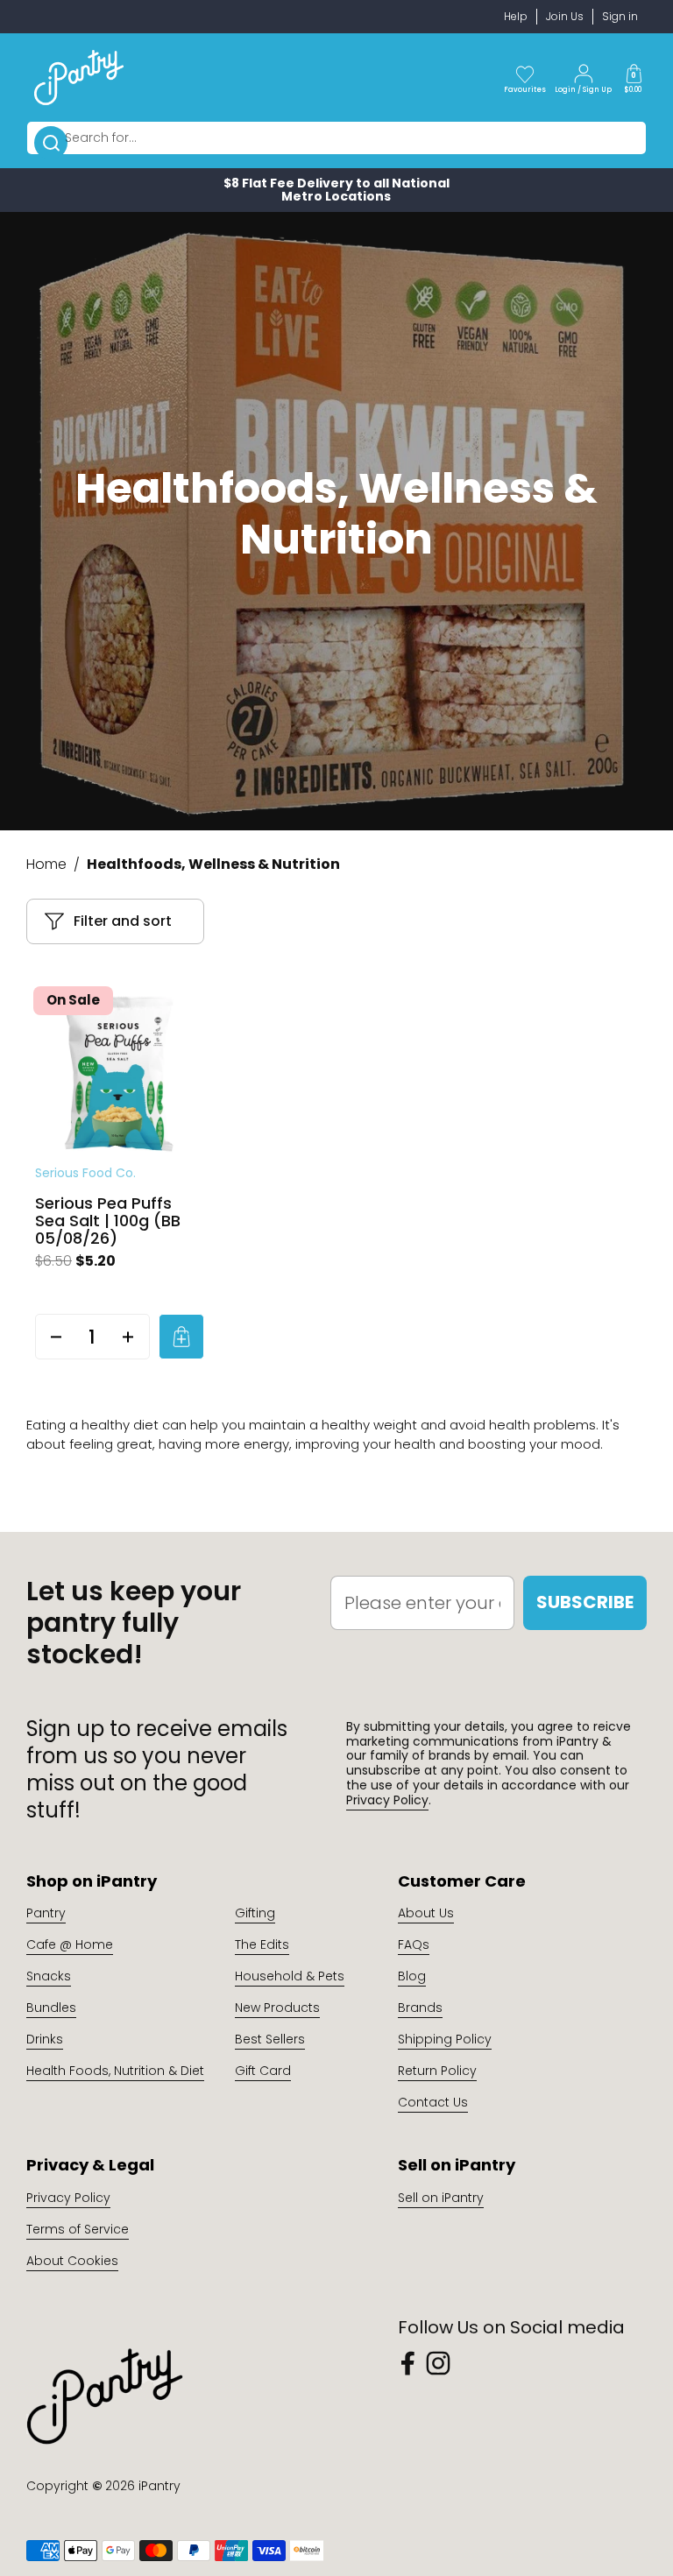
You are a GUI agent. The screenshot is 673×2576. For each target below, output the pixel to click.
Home (46, 864)
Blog (412, 1976)
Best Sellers (270, 2039)
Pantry (46, 1913)
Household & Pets (290, 1976)
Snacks (49, 1976)
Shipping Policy (445, 2039)
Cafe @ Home (70, 1944)
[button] (634, 77)
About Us (426, 1913)
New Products (277, 2008)
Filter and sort (123, 921)
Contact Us (433, 2102)
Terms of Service (78, 2229)
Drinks (45, 2039)
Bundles (51, 2008)
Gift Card (263, 2071)
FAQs (414, 1944)
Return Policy (437, 2071)
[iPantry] (79, 77)
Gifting (255, 1913)
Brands (420, 2008)
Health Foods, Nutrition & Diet (115, 2071)
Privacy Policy (387, 1800)
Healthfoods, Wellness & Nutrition (213, 864)
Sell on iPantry (441, 2198)
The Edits (262, 1944)
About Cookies (72, 2261)
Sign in (620, 16)
